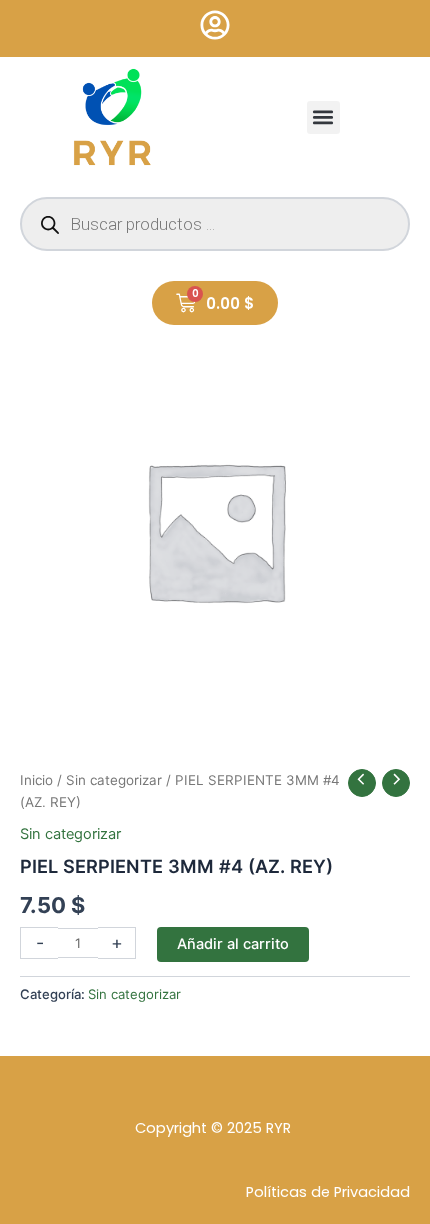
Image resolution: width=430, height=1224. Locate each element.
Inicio (36, 780)
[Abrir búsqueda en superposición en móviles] (215, 224)
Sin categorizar (114, 780)
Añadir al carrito (233, 944)
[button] (323, 117)
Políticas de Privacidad (328, 1192)
